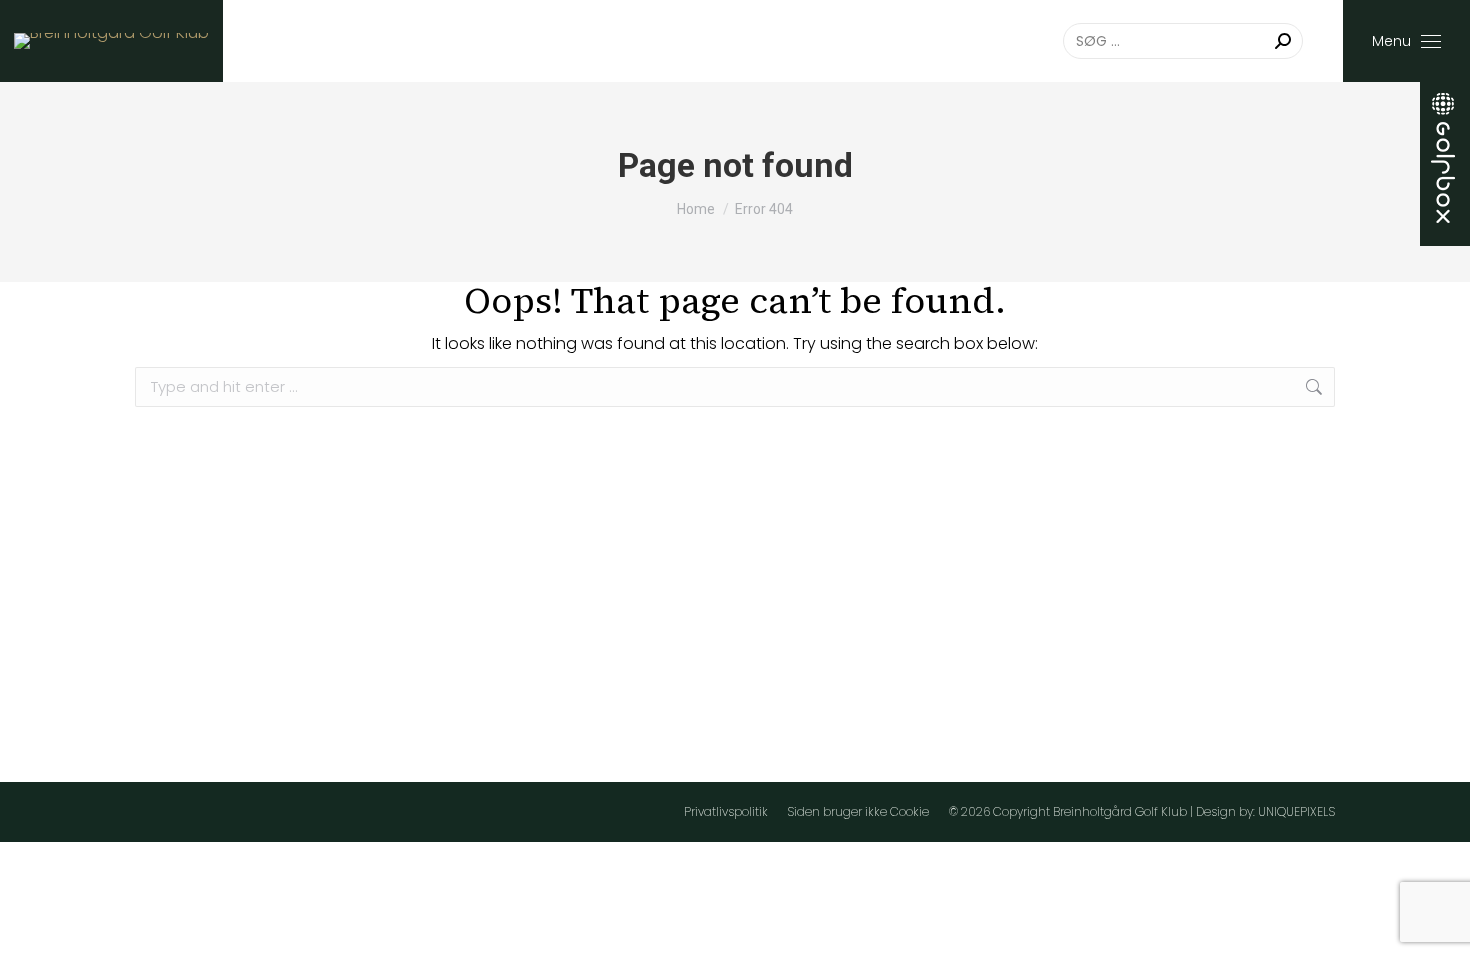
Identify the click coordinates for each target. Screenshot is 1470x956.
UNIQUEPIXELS (1296, 811)
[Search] (1283, 41)
